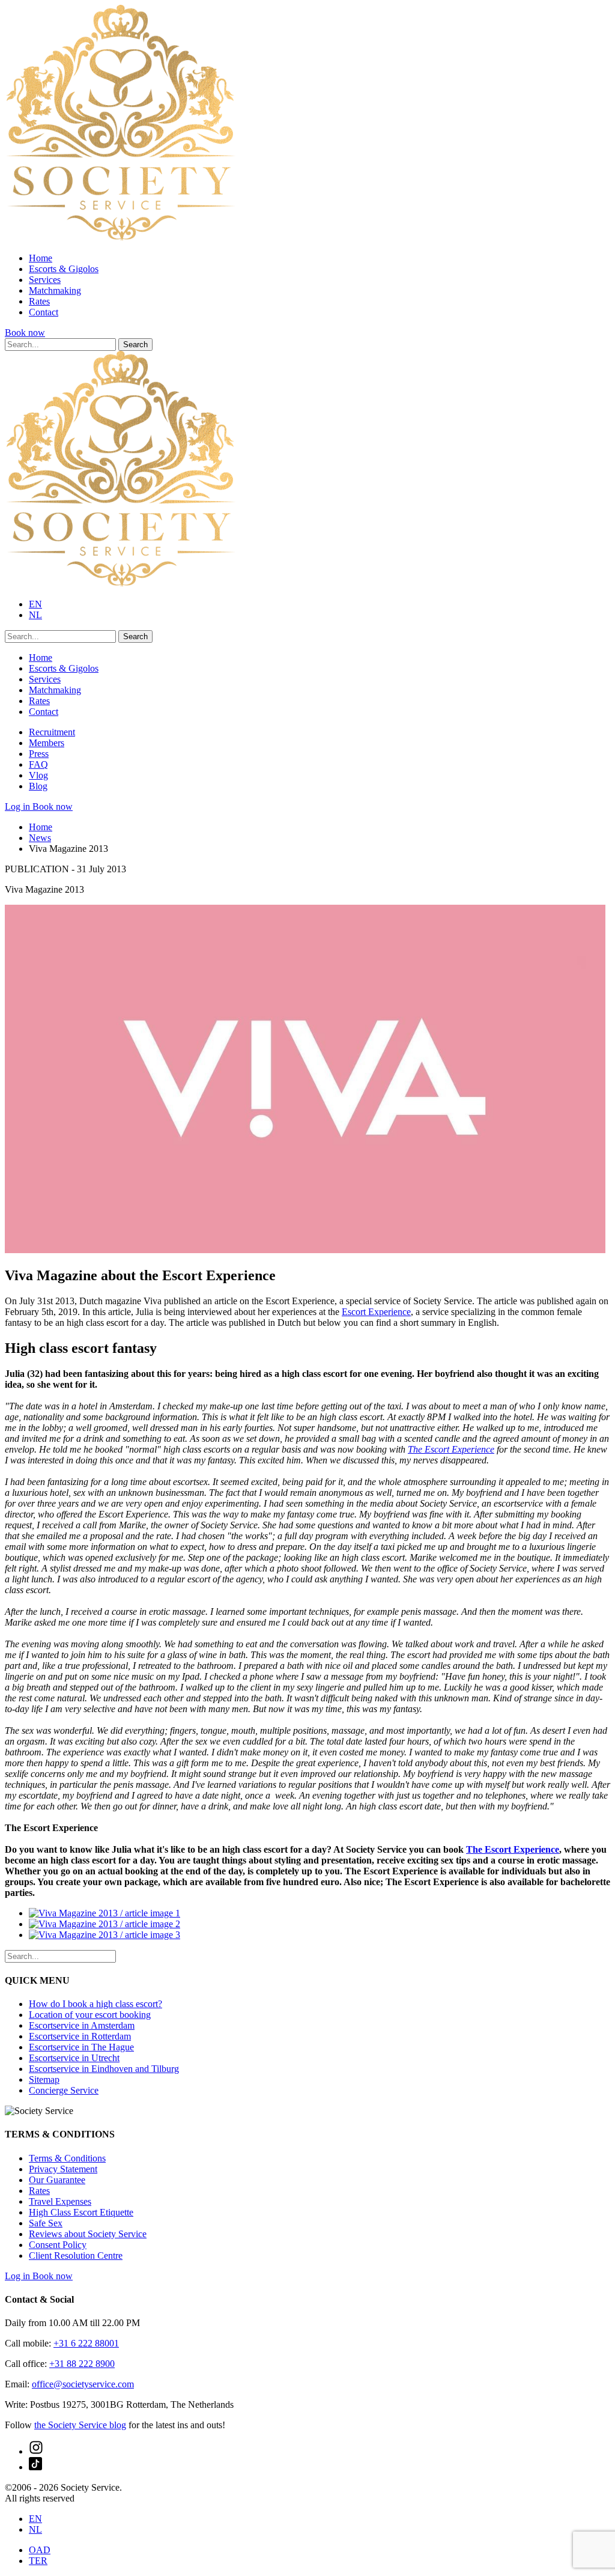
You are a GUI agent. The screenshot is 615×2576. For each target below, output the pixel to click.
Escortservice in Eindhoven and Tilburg (104, 2069)
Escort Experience (376, 1312)
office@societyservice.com (83, 2384)
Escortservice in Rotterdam (80, 2036)
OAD (40, 2550)
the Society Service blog (80, 2425)
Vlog (38, 775)
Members (47, 743)
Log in (19, 807)
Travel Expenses (60, 2201)
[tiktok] (35, 2467)
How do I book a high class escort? (95, 2004)
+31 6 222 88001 (86, 2343)
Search (135, 345)
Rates (39, 301)
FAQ (38, 764)
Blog (38, 786)
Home (41, 258)
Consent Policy (58, 2245)
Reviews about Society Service (88, 2234)
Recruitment (52, 732)
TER (38, 2561)
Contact (44, 312)
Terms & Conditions (67, 2158)
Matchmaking (55, 290)
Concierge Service (64, 2090)
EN (35, 604)
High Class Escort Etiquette (81, 2212)
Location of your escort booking (90, 2015)
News (40, 838)
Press (39, 754)
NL (35, 615)
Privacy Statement (63, 2169)
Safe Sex (46, 2223)
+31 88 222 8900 (82, 2364)
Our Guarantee (57, 2180)
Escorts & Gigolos (64, 269)
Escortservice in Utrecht (74, 2058)
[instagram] (36, 2451)
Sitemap (44, 2079)
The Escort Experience (451, 1449)
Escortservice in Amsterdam (82, 2025)
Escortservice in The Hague (81, 2047)
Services (45, 280)
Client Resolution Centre (76, 2256)
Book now (25, 333)
